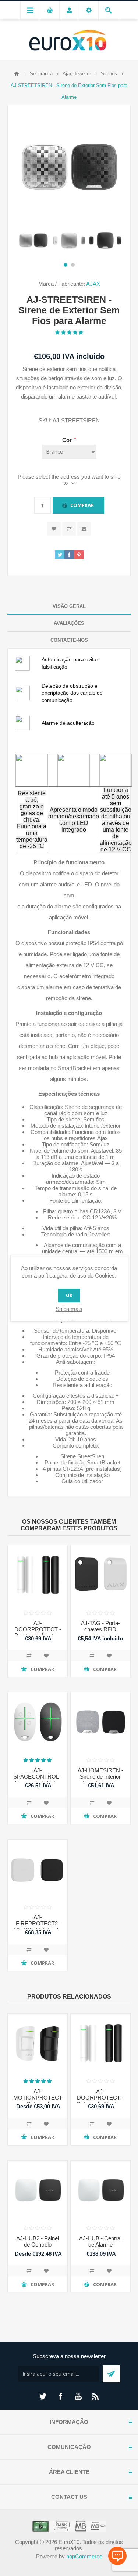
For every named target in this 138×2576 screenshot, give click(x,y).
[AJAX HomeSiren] (100, 1722)
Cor (68, 440)
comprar (82, 505)
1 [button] (66, 265)
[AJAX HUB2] (38, 2190)
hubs (57, 1138)
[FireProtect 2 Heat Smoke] (38, 1869)
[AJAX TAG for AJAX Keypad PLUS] (100, 1575)
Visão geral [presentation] (69, 606)
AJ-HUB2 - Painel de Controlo (38, 2241)
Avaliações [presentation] (69, 623)
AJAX (93, 284)
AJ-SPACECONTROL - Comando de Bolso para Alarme (38, 1780)
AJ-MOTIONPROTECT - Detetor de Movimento (38, 2101)
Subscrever (111, 2374)
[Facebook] (60, 2396)
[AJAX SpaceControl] (38, 1722)
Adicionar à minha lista (46, 1656)
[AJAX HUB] (100, 2190)
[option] (33, 240)
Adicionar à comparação (29, 1656)
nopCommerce (84, 2556)
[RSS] (96, 2396)
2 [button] (73, 265)
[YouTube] (78, 2396)
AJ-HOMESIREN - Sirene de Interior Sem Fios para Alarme (100, 1780)
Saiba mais (69, 1309)
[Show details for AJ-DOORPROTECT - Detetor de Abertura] (38, 1575)
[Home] (17, 74)
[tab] (69, 606)
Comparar (69, 529)
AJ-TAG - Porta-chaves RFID (100, 1626)
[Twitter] (43, 2396)
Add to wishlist (54, 529)
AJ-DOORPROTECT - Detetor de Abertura (38, 1629)
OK (69, 1295)
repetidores (82, 1138)
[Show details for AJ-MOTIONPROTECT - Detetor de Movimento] (38, 2043)
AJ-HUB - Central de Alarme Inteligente (100, 2244)
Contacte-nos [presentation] (69, 640)
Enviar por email (84, 529)
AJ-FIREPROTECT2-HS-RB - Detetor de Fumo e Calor (38, 1927)
